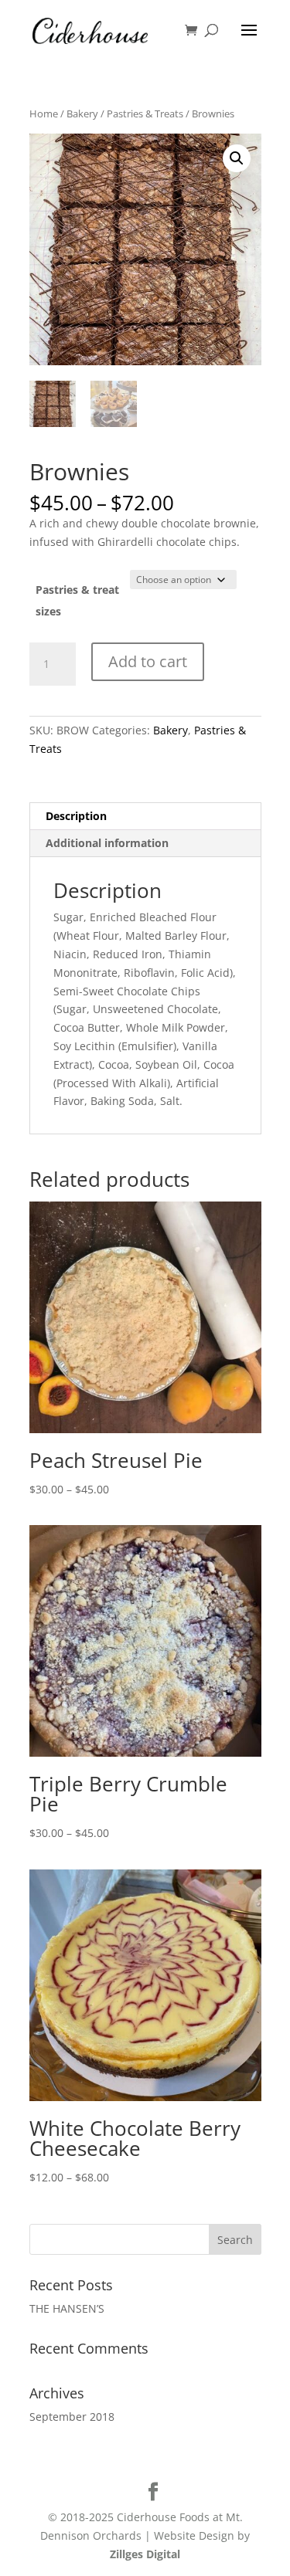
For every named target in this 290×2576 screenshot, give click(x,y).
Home (44, 114)
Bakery (82, 114)
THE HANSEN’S (67, 2308)
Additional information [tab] (107, 843)
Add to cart (148, 661)
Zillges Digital (145, 2554)
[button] (237, 158)
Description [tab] (76, 816)
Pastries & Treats (145, 114)
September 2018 (72, 2417)
